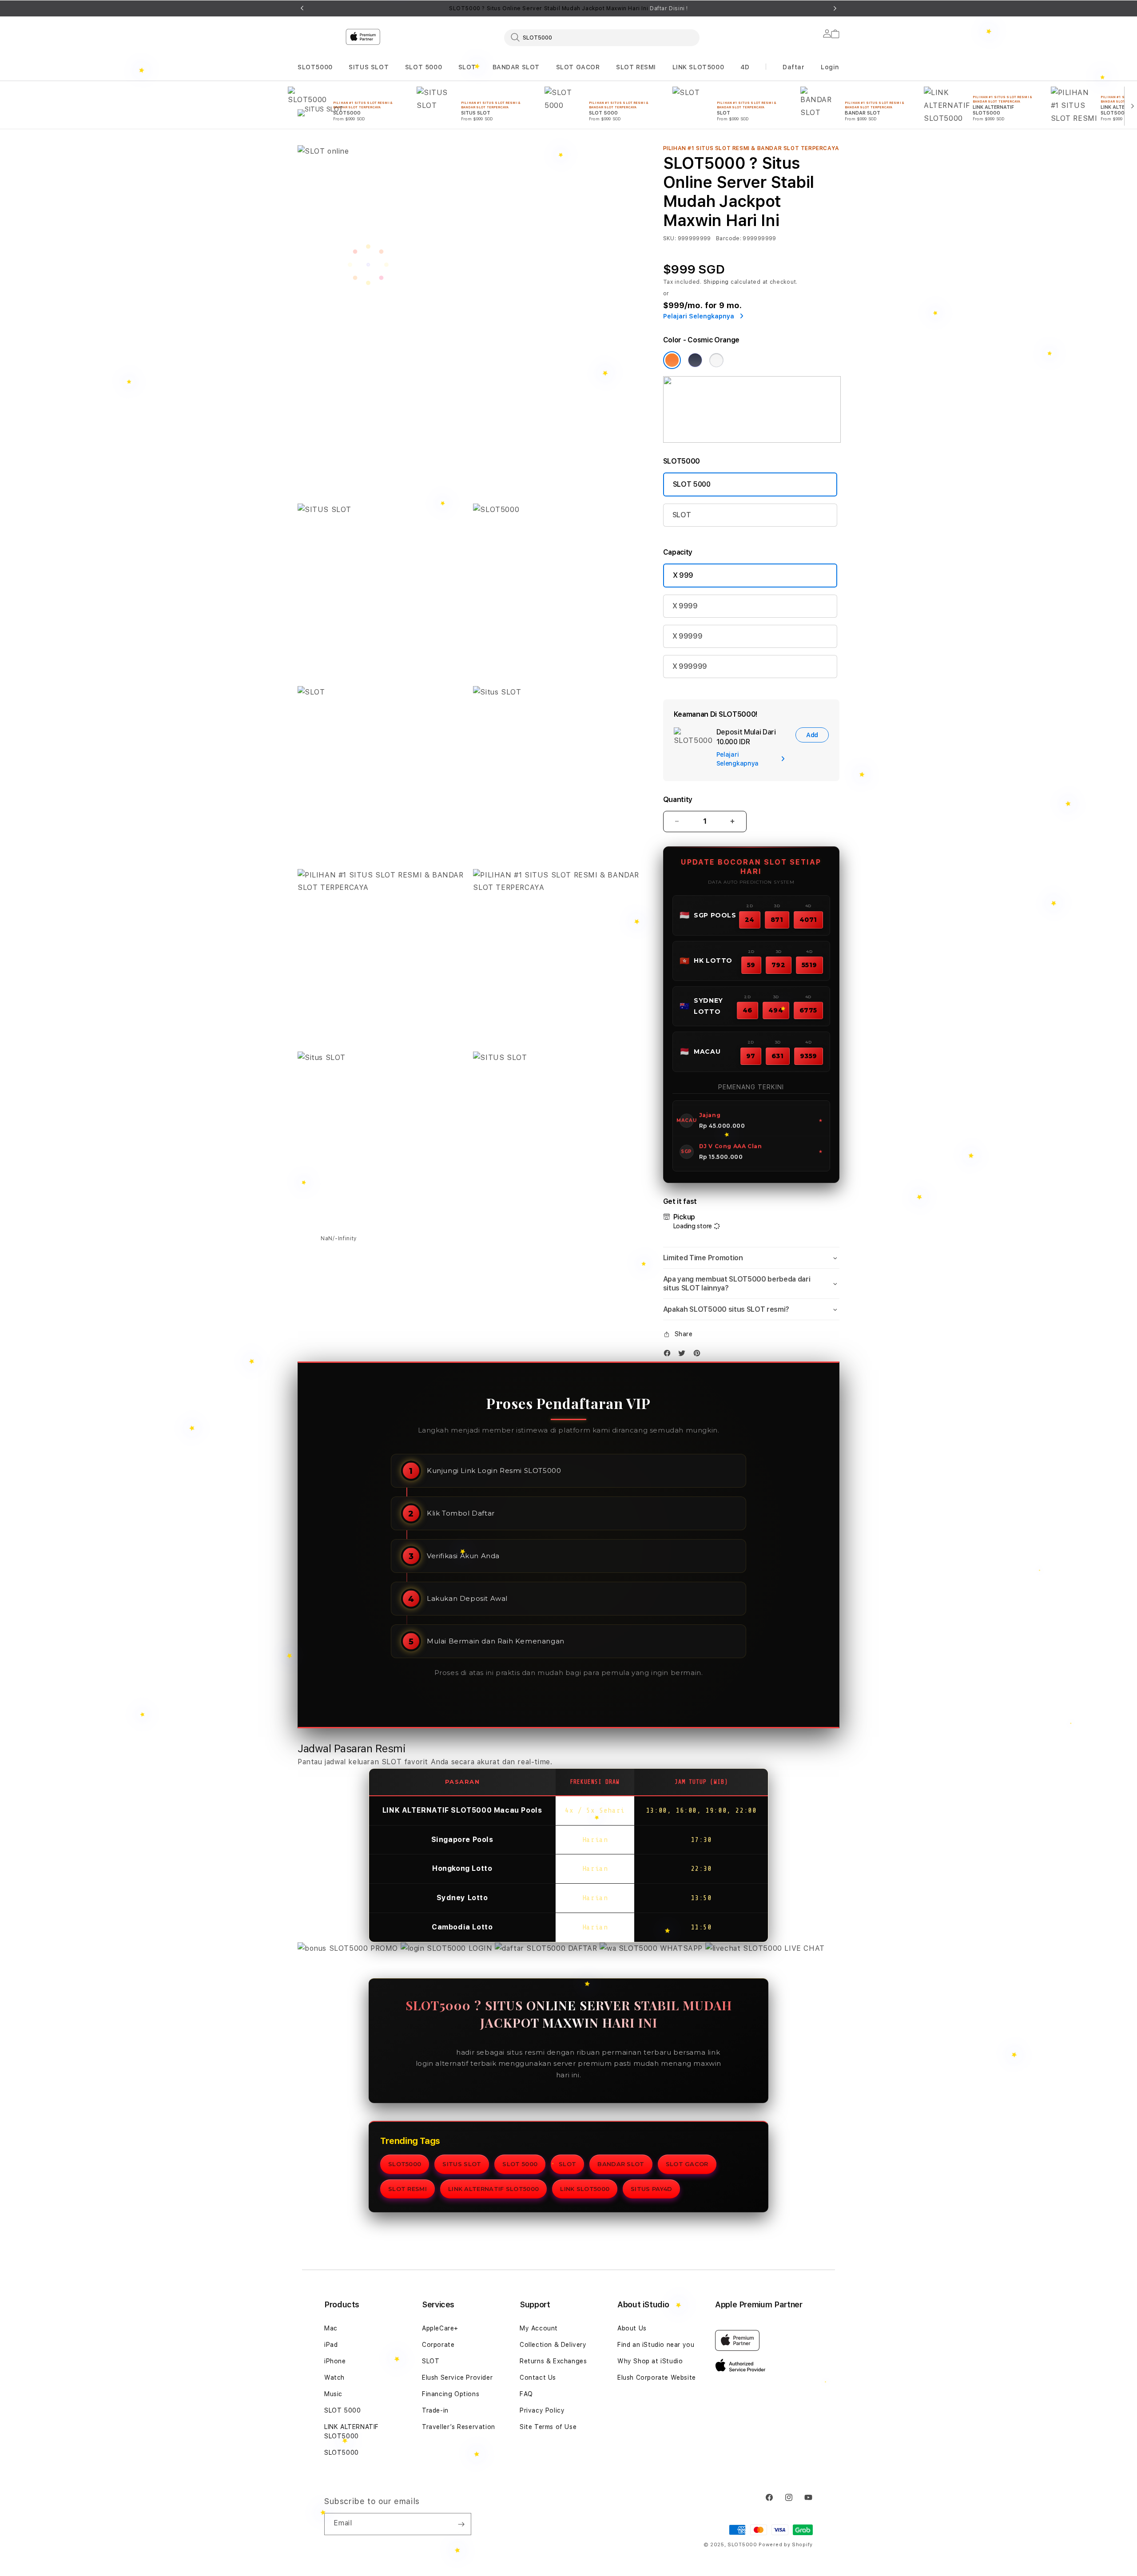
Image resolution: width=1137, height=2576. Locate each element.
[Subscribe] (461, 2524)
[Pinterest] (699, 1355)
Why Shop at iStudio (650, 2361)
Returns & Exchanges (553, 2361)
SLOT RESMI (636, 67)
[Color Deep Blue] (695, 360)
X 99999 (688, 636)
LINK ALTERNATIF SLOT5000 (493, 2189)
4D (745, 67)
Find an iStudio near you (656, 2345)
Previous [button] (302, 8)
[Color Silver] (716, 360)
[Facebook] (669, 1355)
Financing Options (451, 2394)
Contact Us (538, 2378)
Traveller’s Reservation (459, 2427)
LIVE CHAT (803, 1948)
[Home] (453, 73)
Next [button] (835, 8)
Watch (334, 2378)
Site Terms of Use (548, 2427)
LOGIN (480, 1948)
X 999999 (690, 666)
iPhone (335, 2361)
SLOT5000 (315, 67)
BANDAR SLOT (516, 67)
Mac (331, 2328)
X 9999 (685, 606)
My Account (539, 2328)
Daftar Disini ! (669, 8)
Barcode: (729, 238)
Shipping (716, 282)
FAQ (526, 2394)
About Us (632, 2328)
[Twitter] (684, 1355)
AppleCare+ (440, 2328)
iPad (331, 2345)
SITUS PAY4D (651, 2189)
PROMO (384, 1948)
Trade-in (435, 2410)
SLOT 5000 (423, 67)
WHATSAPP (682, 1948)
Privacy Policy (542, 2410)
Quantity (678, 800)
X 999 (683, 575)
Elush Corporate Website (657, 2378)
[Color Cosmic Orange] (672, 360)
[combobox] (602, 37)
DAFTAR (582, 1948)
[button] (315, 67)
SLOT (467, 67)
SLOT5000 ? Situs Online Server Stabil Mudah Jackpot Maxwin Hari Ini (568, 8)
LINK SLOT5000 (698, 67)
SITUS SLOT (369, 67)
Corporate (438, 2345)
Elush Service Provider (457, 2378)
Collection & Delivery (553, 2345)
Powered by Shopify (786, 2545)
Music (333, 2394)
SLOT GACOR (578, 67)
